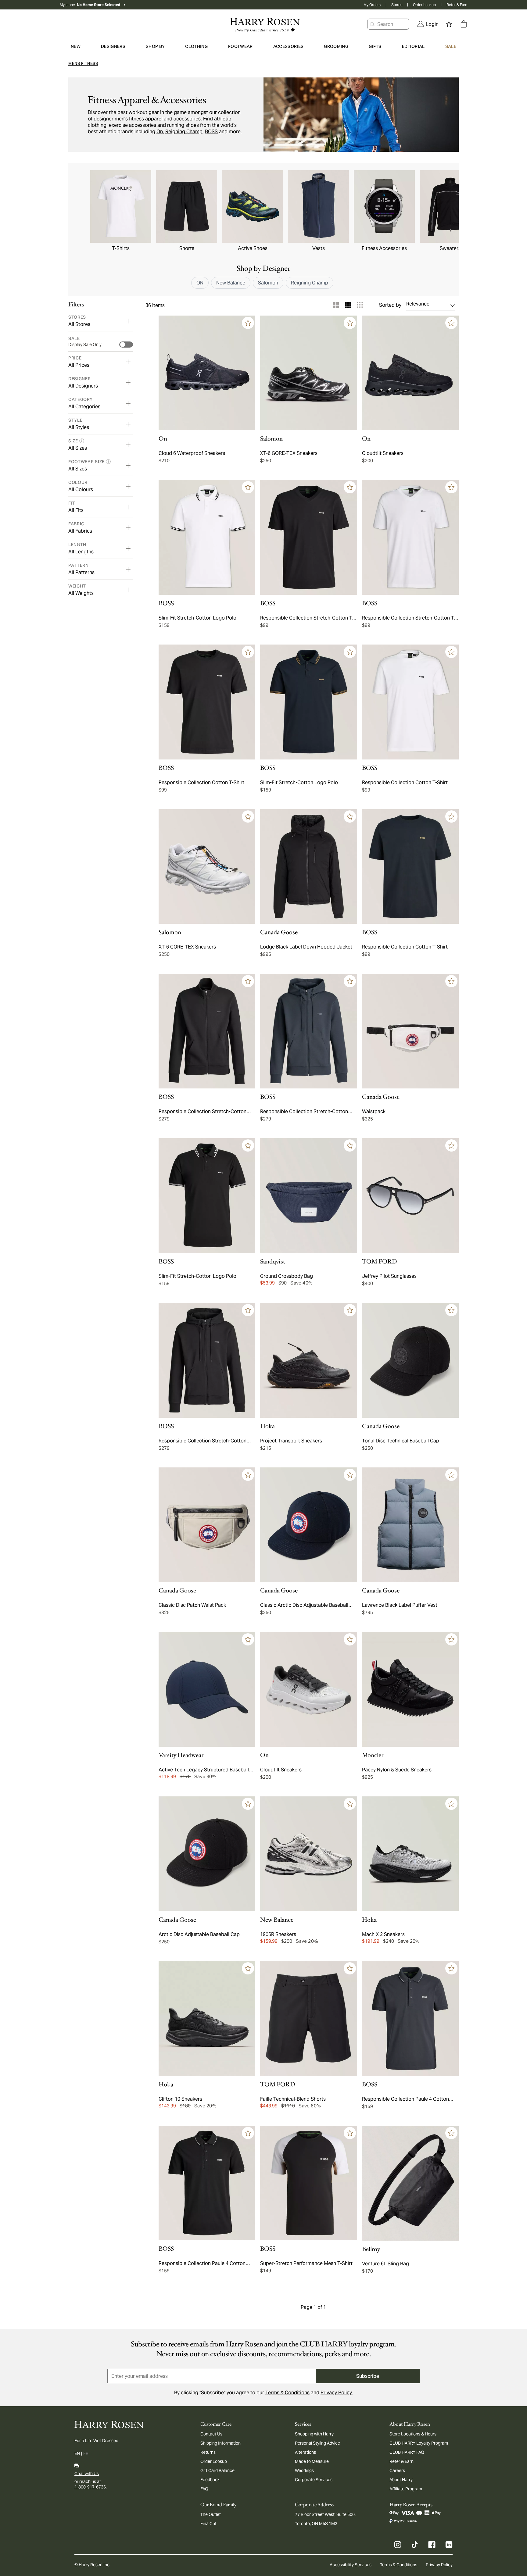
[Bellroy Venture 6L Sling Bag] (410, 2183)
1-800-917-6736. (91, 2487)
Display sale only (85, 345)
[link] (428, 24)
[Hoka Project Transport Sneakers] (308, 1360)
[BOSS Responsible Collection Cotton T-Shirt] (207, 702)
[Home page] (263, 24)
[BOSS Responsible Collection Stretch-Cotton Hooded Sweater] (308, 1031)
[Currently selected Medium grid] (348, 305)
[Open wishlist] (449, 24)
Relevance (418, 304)
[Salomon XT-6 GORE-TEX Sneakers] (308, 373)
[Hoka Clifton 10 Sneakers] (207, 2019)
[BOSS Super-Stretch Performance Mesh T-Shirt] (308, 2183)
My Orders (372, 5)
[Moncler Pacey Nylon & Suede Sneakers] (410, 1690)
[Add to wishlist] (248, 323)
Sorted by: (391, 305)
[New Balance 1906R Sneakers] (308, 1854)
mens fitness (83, 64)
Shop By (155, 46)
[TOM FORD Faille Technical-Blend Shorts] (308, 2019)
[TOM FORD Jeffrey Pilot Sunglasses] (410, 1196)
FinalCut (208, 2524)
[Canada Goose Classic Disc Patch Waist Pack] (207, 1525)
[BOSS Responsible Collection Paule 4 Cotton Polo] (410, 2019)
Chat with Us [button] (87, 2474)
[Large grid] (336, 305)
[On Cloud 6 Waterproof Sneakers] (207, 373)
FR (86, 2453)
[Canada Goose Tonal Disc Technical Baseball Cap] (410, 1360)
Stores (397, 5)
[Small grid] (360, 305)
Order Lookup (424, 5)
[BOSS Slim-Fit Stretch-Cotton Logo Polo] (207, 537)
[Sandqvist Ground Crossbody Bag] (308, 1196)
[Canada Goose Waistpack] (410, 1031)
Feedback (210, 2480)
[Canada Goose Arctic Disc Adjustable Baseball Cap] (207, 1854)
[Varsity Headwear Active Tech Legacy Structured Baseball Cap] (207, 1690)
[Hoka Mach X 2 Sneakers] (410, 1854)
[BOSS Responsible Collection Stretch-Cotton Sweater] (207, 1031)
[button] (372, 24)
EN (77, 2453)
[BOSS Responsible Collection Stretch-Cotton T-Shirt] (308, 537)
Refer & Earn (457, 5)
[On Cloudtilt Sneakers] (410, 373)
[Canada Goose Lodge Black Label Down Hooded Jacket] (308, 867)
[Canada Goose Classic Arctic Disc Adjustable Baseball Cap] (308, 1525)
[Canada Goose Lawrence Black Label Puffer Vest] (410, 1525)
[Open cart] (464, 24)
